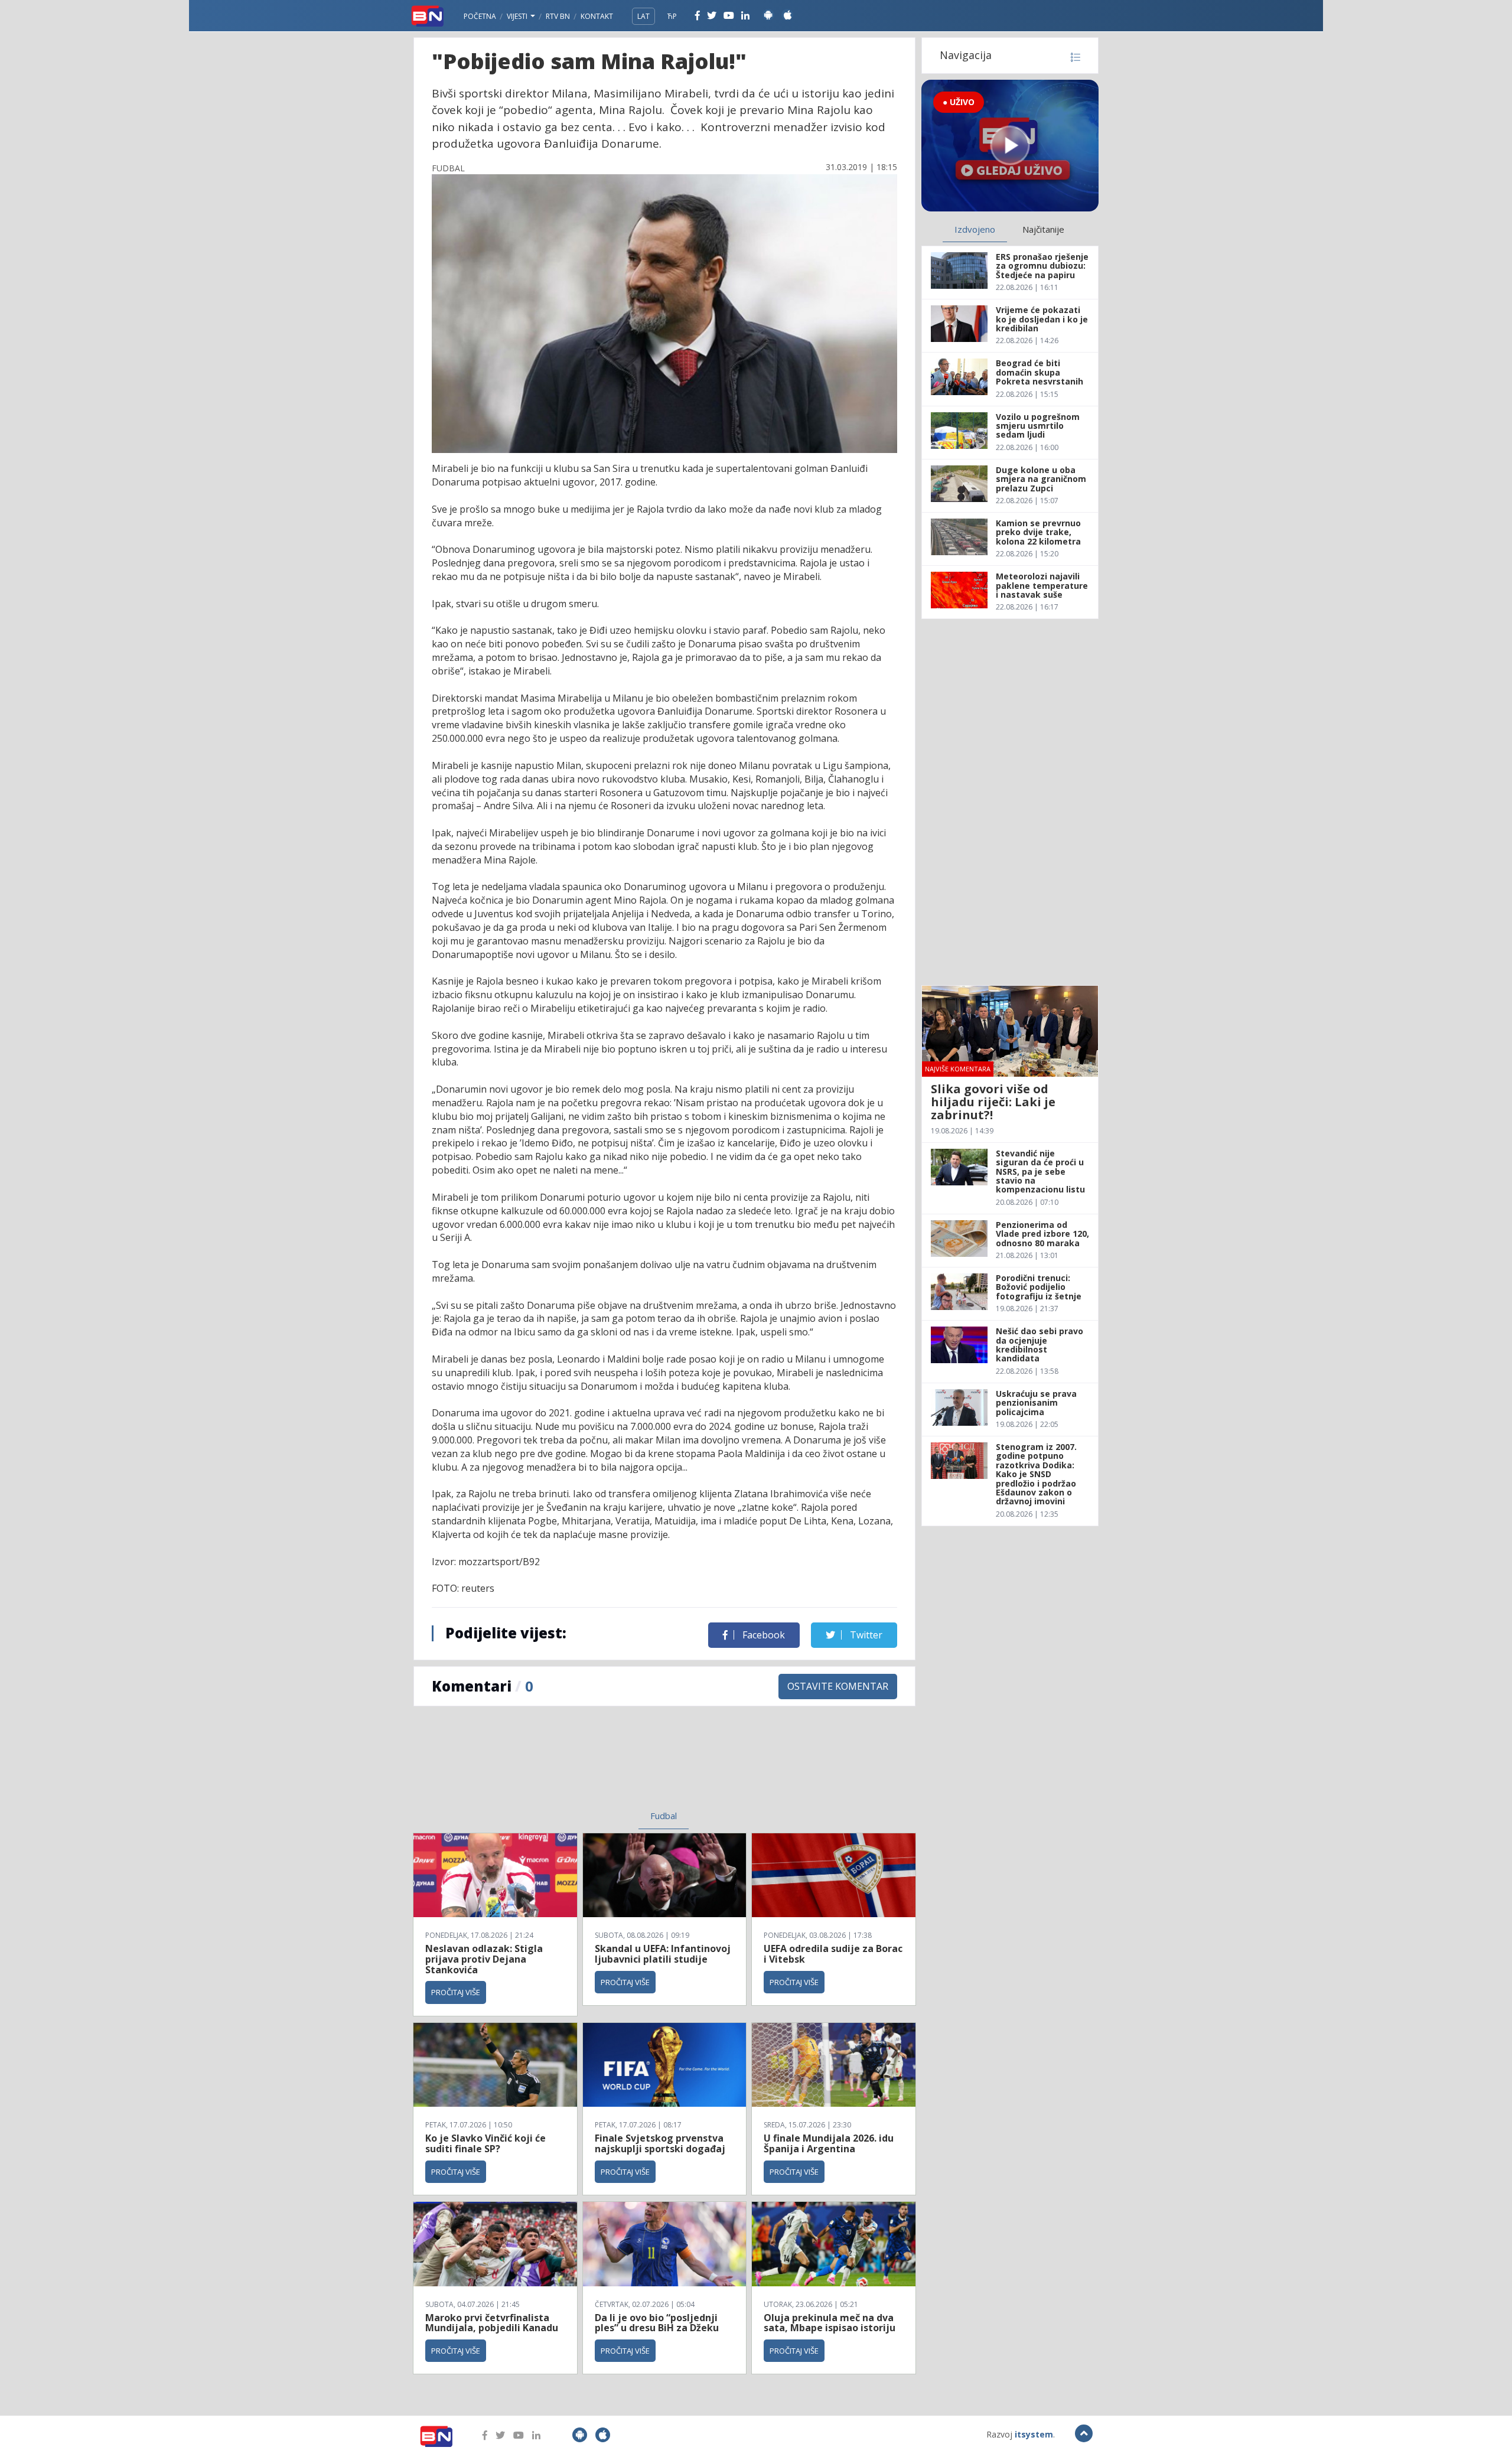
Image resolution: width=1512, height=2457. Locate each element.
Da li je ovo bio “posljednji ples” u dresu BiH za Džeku (657, 2323)
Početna (480, 16)
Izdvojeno (975, 229)
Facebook (762, 1635)
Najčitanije (1043, 229)
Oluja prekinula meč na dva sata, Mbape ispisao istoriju (830, 2323)
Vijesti (518, 16)
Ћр (672, 16)
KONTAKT (597, 16)
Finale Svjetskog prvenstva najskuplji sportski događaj (661, 2143)
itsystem (1034, 2434)
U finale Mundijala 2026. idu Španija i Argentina (829, 2143)
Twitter (865, 1635)
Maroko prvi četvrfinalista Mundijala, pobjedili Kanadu (492, 2323)
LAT (643, 16)
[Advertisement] (568, 1765)
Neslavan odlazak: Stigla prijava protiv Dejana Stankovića (484, 1959)
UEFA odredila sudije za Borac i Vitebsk (833, 1954)
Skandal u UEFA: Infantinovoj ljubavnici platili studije (663, 1954)
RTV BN (558, 16)
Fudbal (664, 1816)
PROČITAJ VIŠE (456, 1992)
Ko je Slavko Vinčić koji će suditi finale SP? (485, 2143)
